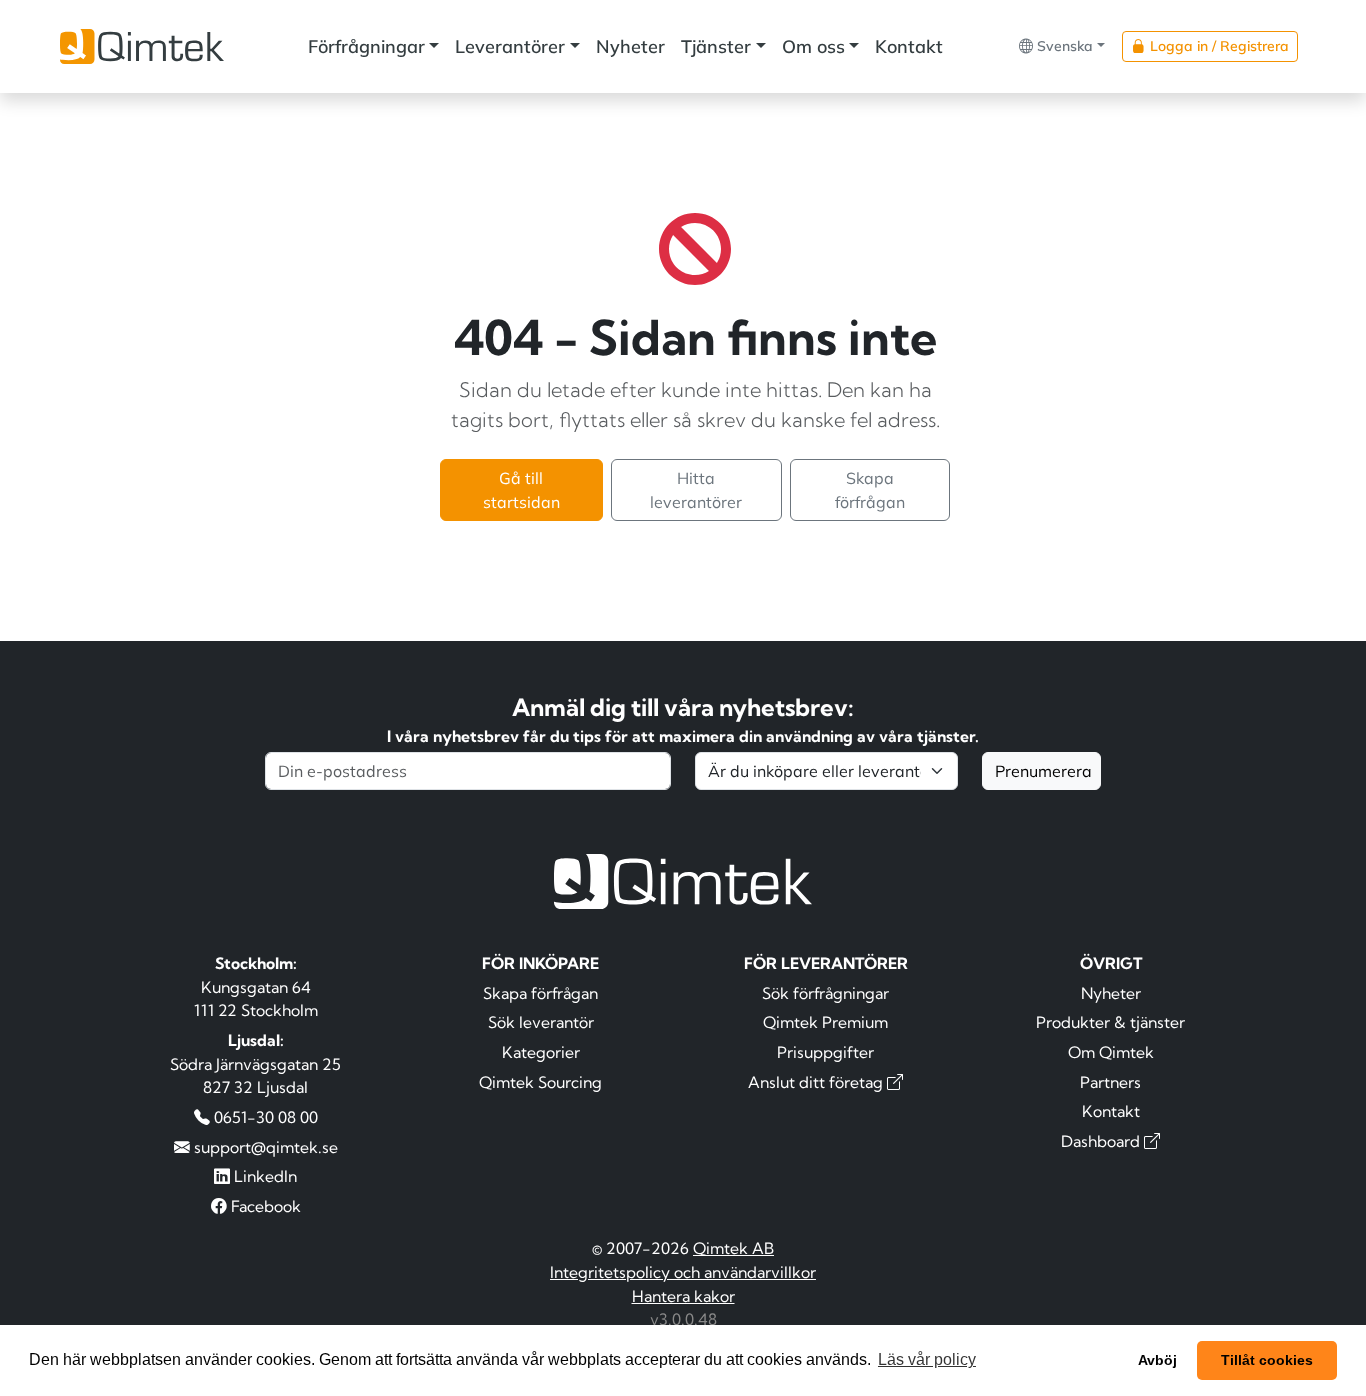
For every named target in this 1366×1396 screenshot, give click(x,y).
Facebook (264, 1206)
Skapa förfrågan (870, 490)
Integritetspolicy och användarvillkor (683, 1272)
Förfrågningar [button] (366, 46)
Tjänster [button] (716, 46)
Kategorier (541, 1052)
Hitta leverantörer (696, 490)
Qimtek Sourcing (540, 1082)
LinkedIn (263, 1176)
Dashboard (1102, 1141)
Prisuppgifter (825, 1052)
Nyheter (630, 46)
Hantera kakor (683, 1296)
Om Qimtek (1111, 1052)
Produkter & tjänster (1110, 1022)
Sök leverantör (541, 1022)
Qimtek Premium (825, 1022)
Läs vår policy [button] (927, 1359)
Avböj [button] (1157, 1360)
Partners (1110, 1082)
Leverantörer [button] (510, 46)
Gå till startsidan (521, 490)
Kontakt (909, 46)
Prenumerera (1043, 771)
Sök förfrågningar (825, 993)
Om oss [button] (813, 46)
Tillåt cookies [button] (1267, 1360)
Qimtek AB (733, 1248)
